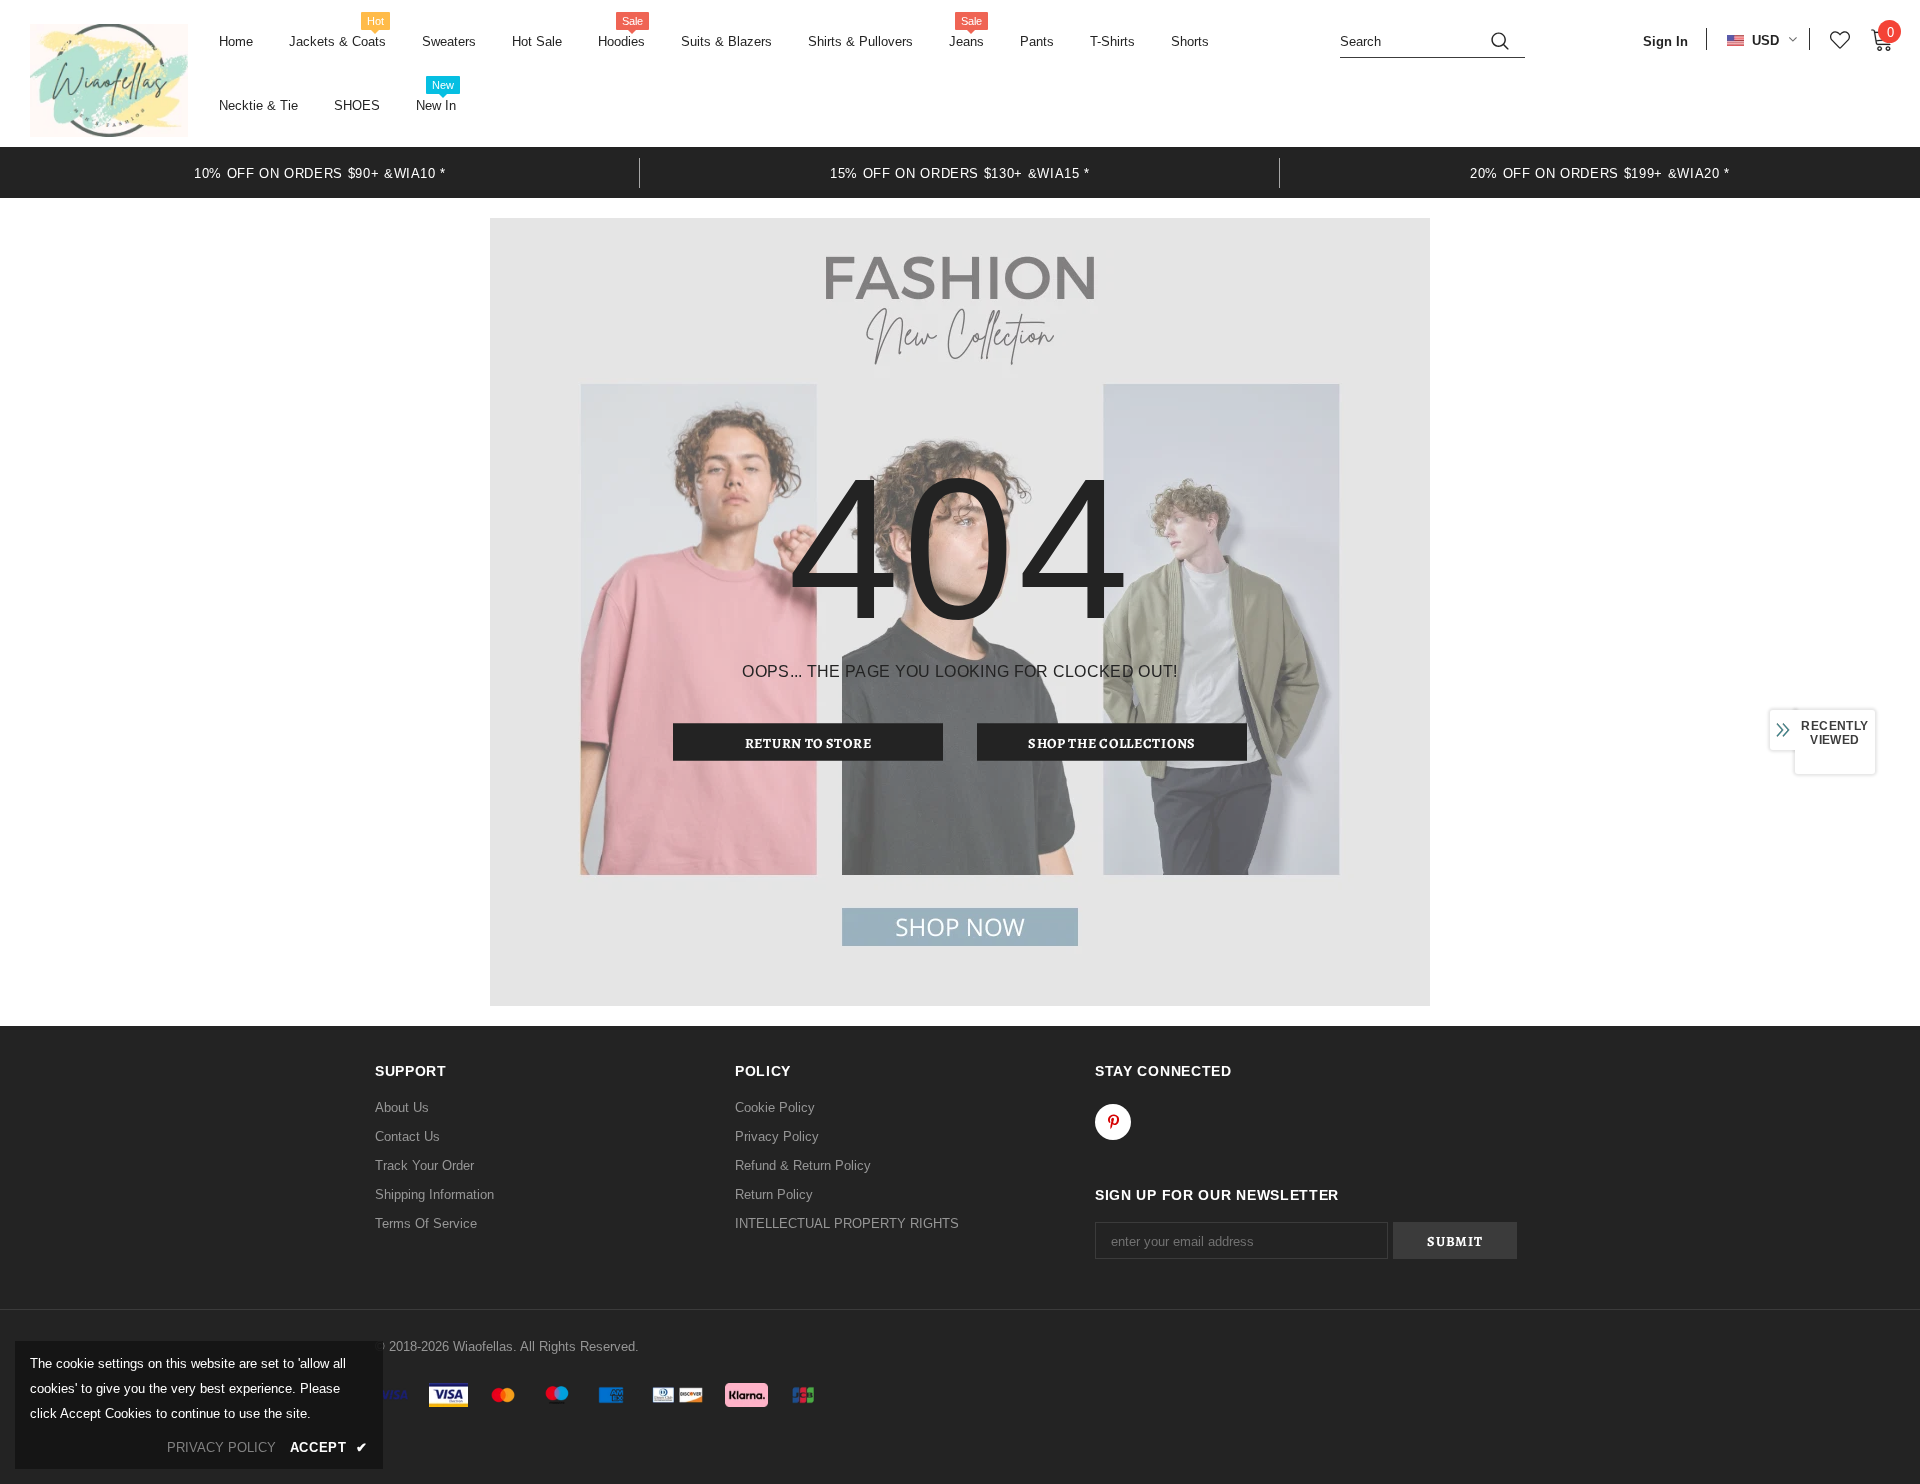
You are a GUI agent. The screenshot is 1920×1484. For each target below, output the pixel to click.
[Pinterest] (1113, 1122)
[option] (320, 172)
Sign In (1665, 41)
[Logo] (109, 80)
